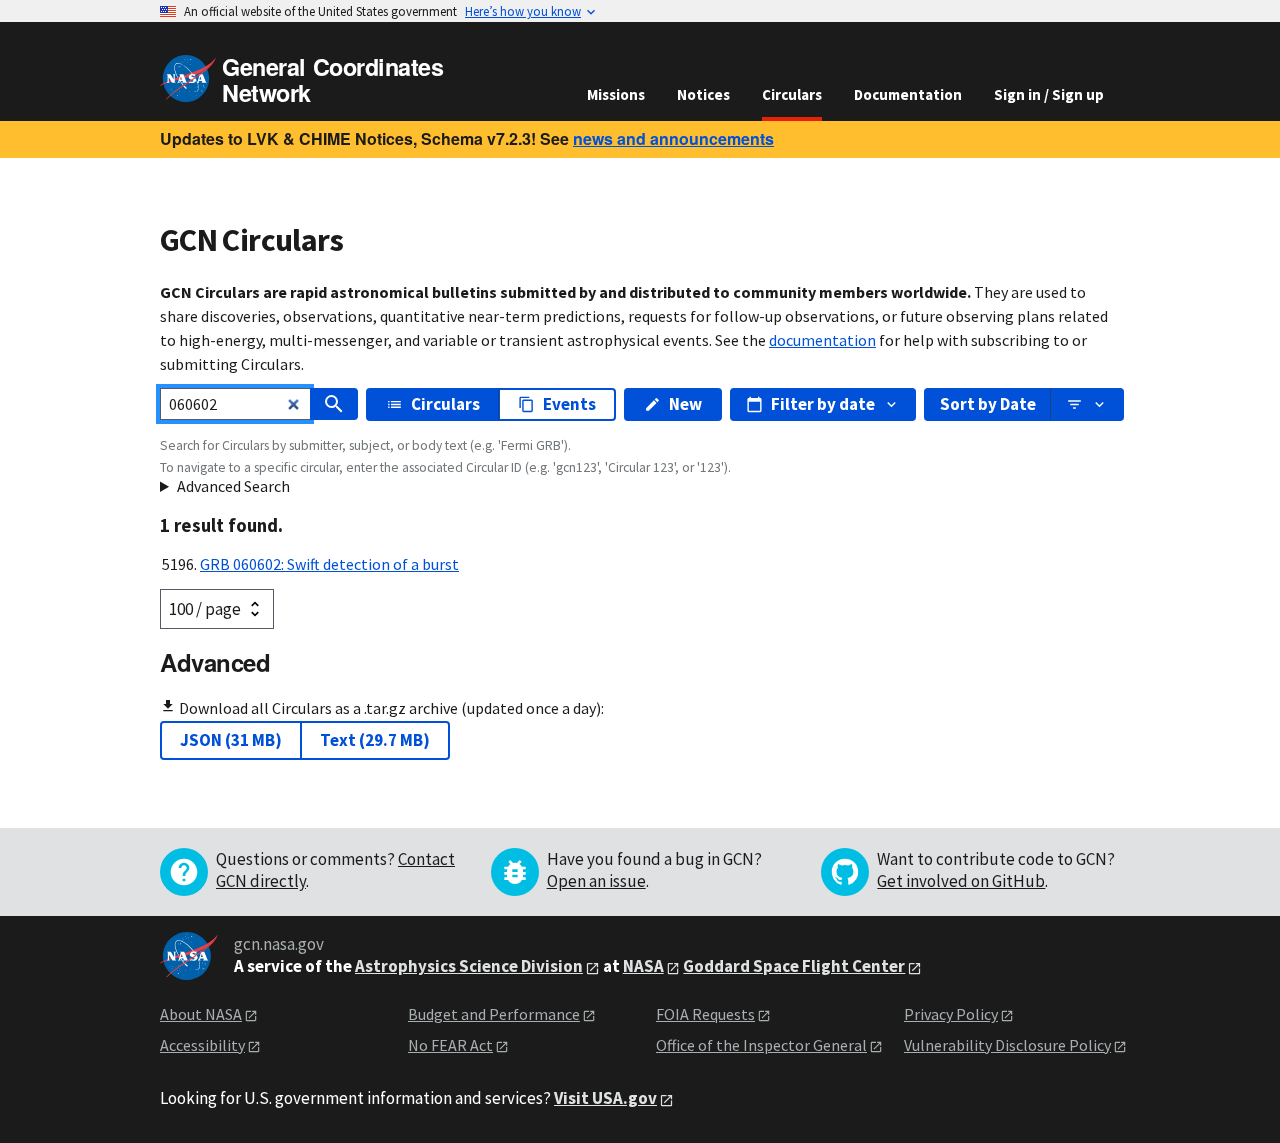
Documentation (908, 94)
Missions (616, 94)
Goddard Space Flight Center (794, 966)
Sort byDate (988, 404)
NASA (643, 966)
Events (569, 404)
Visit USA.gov (605, 1098)
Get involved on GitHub (961, 881)
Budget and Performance (494, 1014)
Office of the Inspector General (761, 1045)
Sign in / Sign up (1049, 94)
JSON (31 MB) (231, 740)
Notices (703, 94)
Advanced (215, 662)
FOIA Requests (705, 1014)
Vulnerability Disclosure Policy (1007, 1045)
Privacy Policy (951, 1014)
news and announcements (673, 138)
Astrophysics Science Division (469, 966)
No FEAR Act (450, 1045)
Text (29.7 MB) (375, 740)
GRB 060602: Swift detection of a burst (329, 564)
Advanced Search (233, 486)
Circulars (792, 94)
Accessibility (202, 1045)
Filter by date (823, 404)
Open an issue (596, 881)
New (685, 404)
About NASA (201, 1014)
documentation (822, 340)
